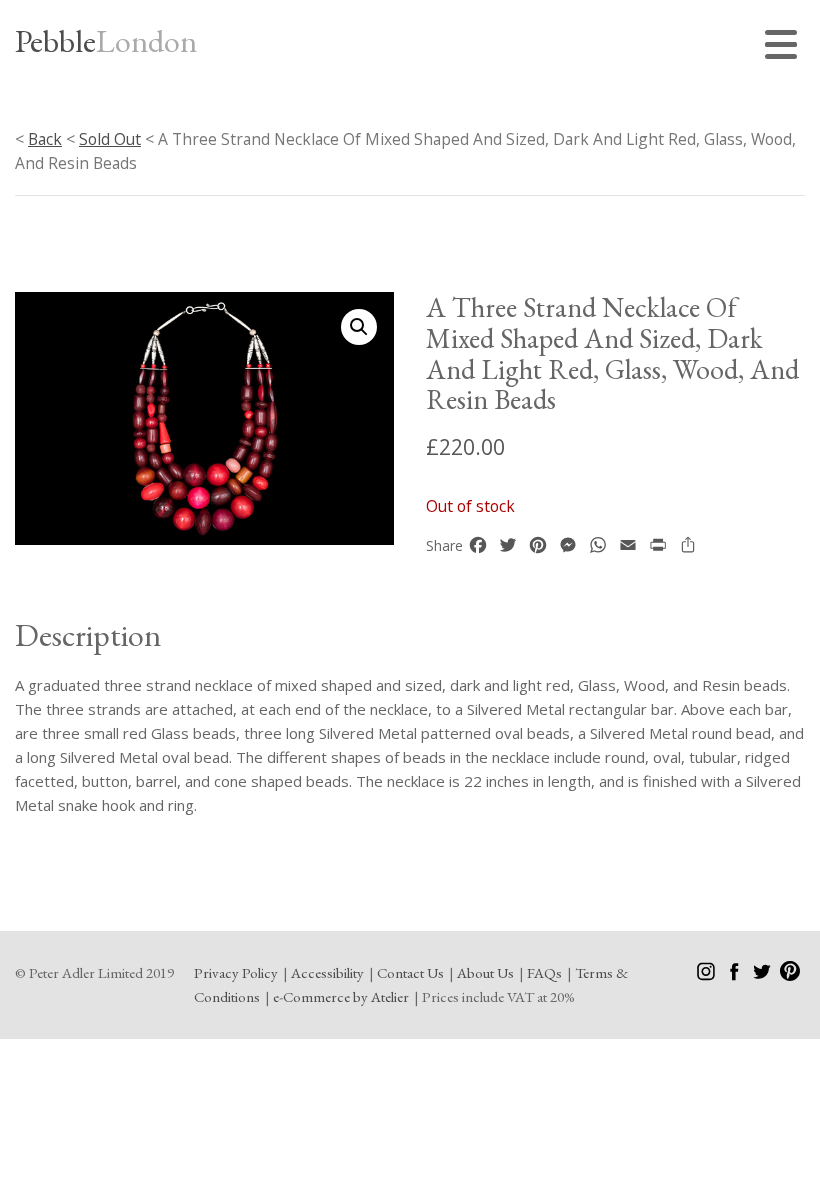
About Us (485, 972)
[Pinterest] (790, 975)
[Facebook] (735, 975)
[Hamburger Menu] (785, 47)
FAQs (544, 972)
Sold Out (110, 139)
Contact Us (410, 972)
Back (45, 139)
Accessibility (327, 972)
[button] (359, 327)
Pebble (106, 41)
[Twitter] (763, 975)
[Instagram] (707, 975)
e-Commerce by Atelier (341, 996)
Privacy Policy (236, 972)
